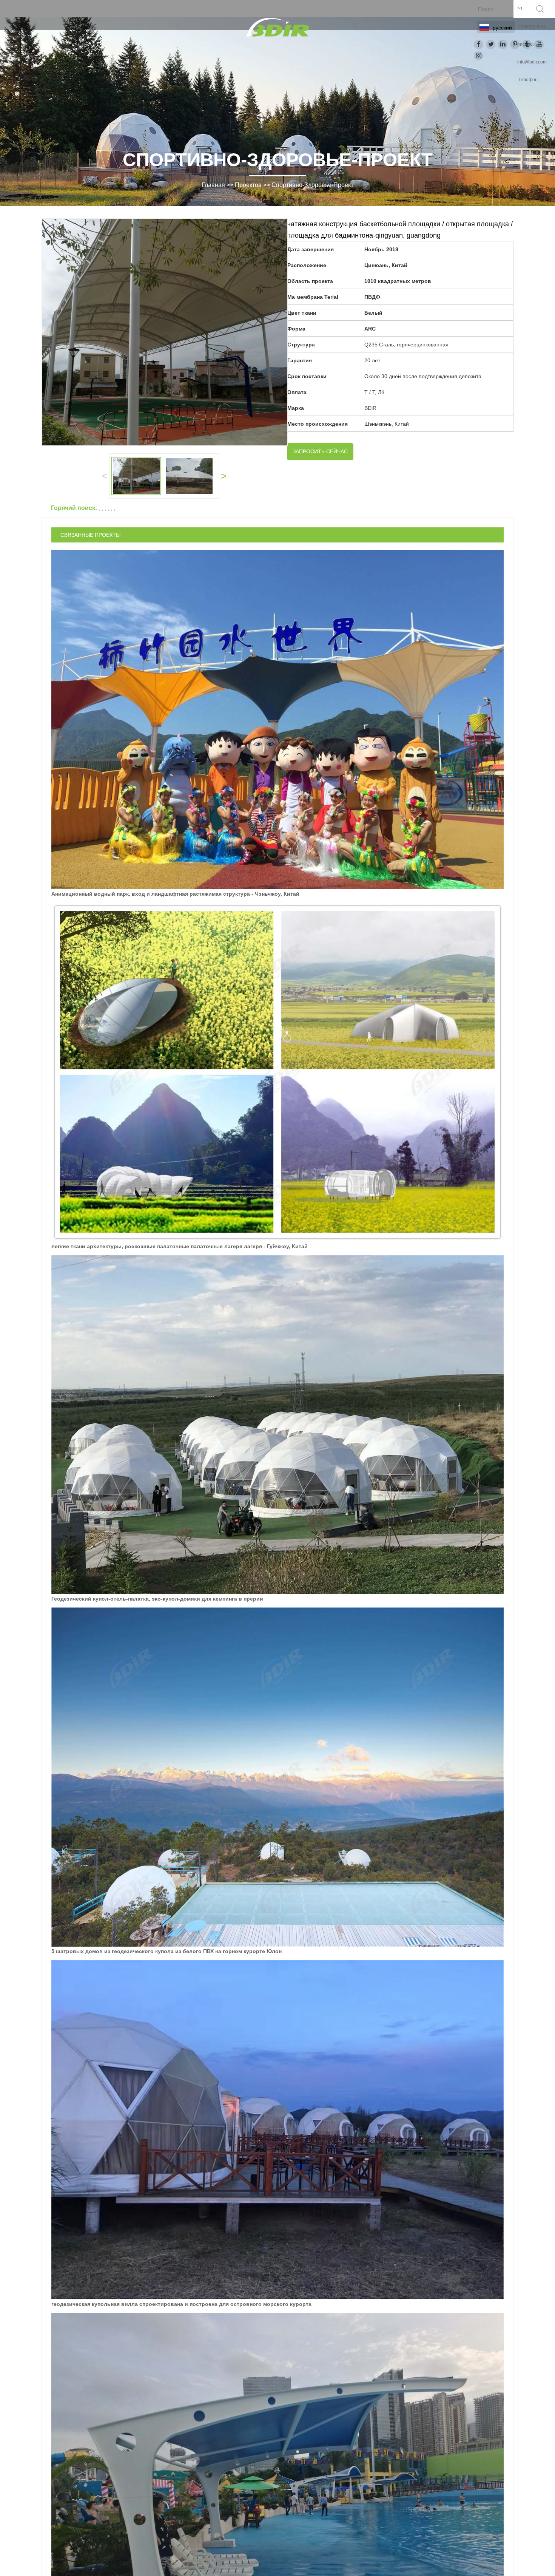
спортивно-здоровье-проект (312, 185)
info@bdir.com (532, 62)
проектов (248, 185)
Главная (213, 185)
